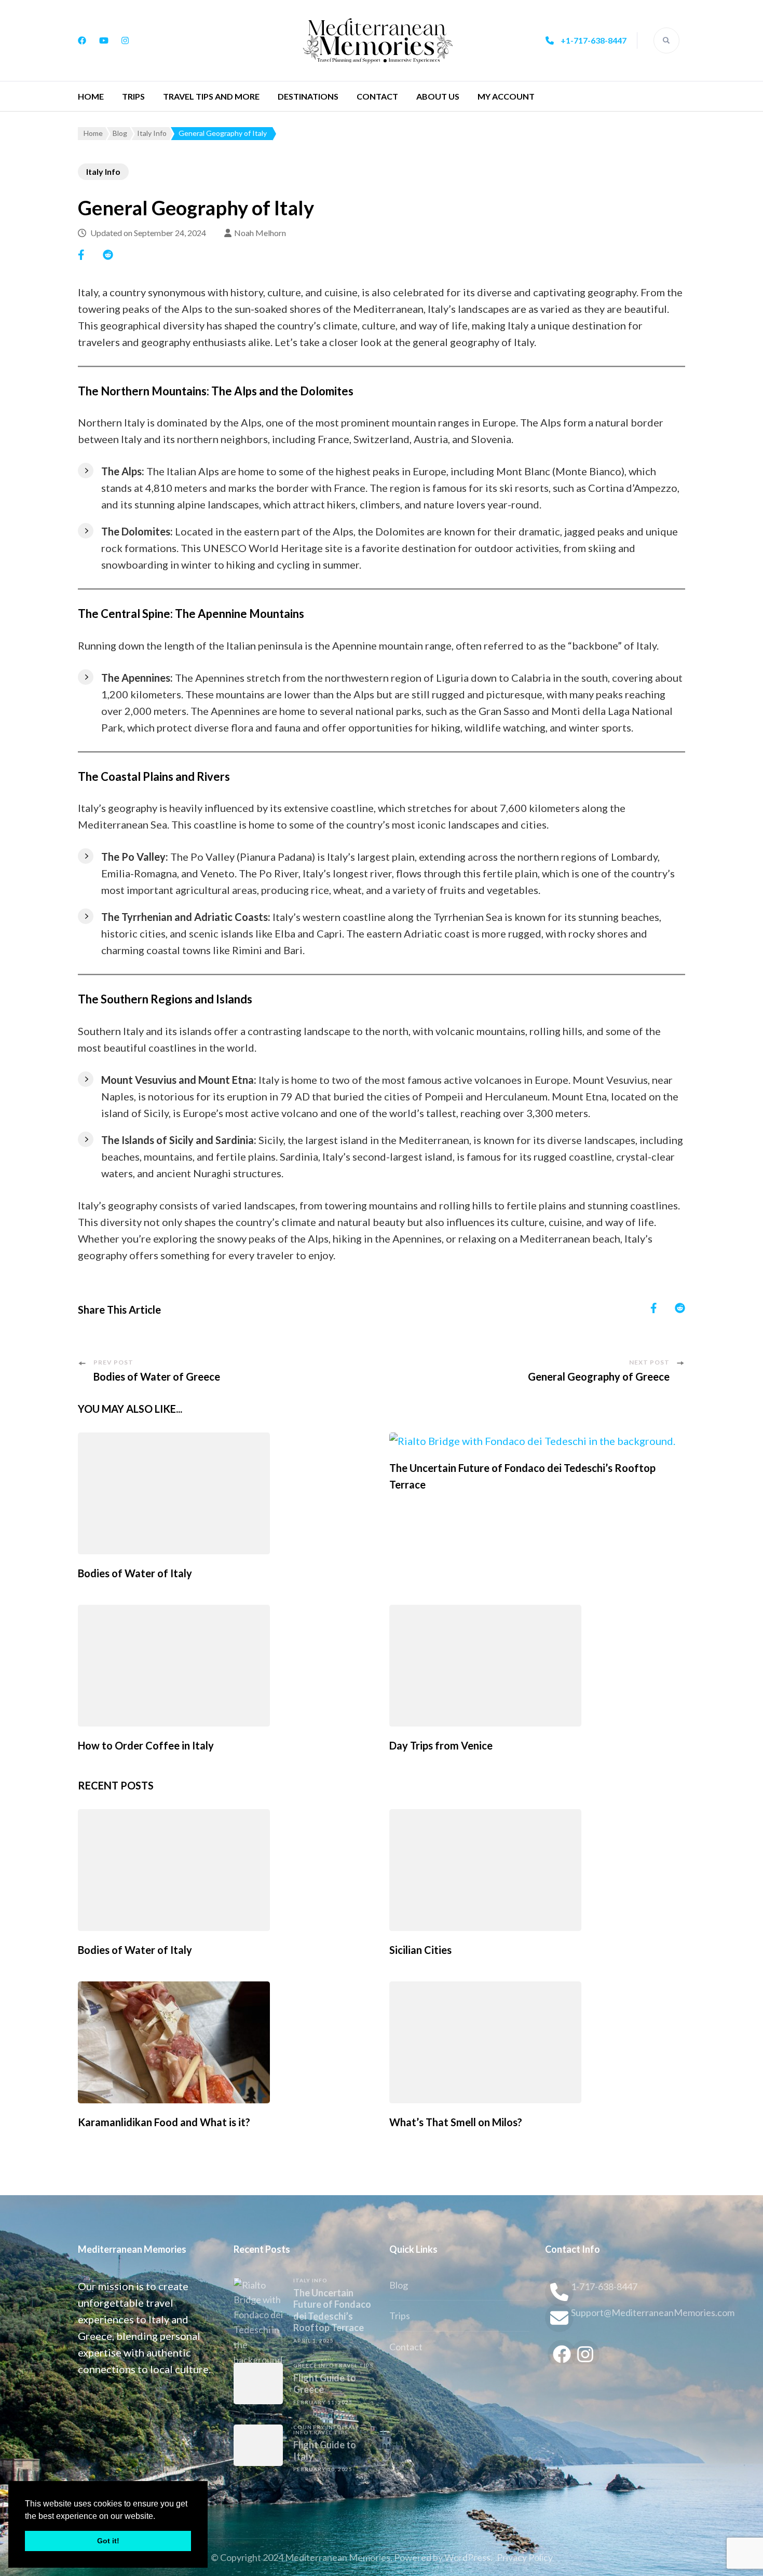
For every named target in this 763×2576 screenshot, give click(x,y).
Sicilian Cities (420, 1950)
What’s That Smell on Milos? (456, 2122)
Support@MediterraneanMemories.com (628, 2312)
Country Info (318, 2427)
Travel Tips (354, 2365)
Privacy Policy (525, 2557)
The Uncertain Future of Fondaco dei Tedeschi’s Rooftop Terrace (332, 2310)
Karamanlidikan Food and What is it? (164, 2122)
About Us (438, 96)
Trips (133, 96)
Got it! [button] (108, 2541)
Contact (377, 96)
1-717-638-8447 (604, 2286)
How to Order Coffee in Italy (146, 1745)
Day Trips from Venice (441, 1745)
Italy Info (103, 171)
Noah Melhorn (260, 233)
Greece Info (314, 2365)
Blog (399, 2285)
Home (91, 96)
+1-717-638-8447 (594, 40)
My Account (506, 96)
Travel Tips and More (211, 96)
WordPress (467, 2557)
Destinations (308, 96)
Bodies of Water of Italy (135, 1573)
